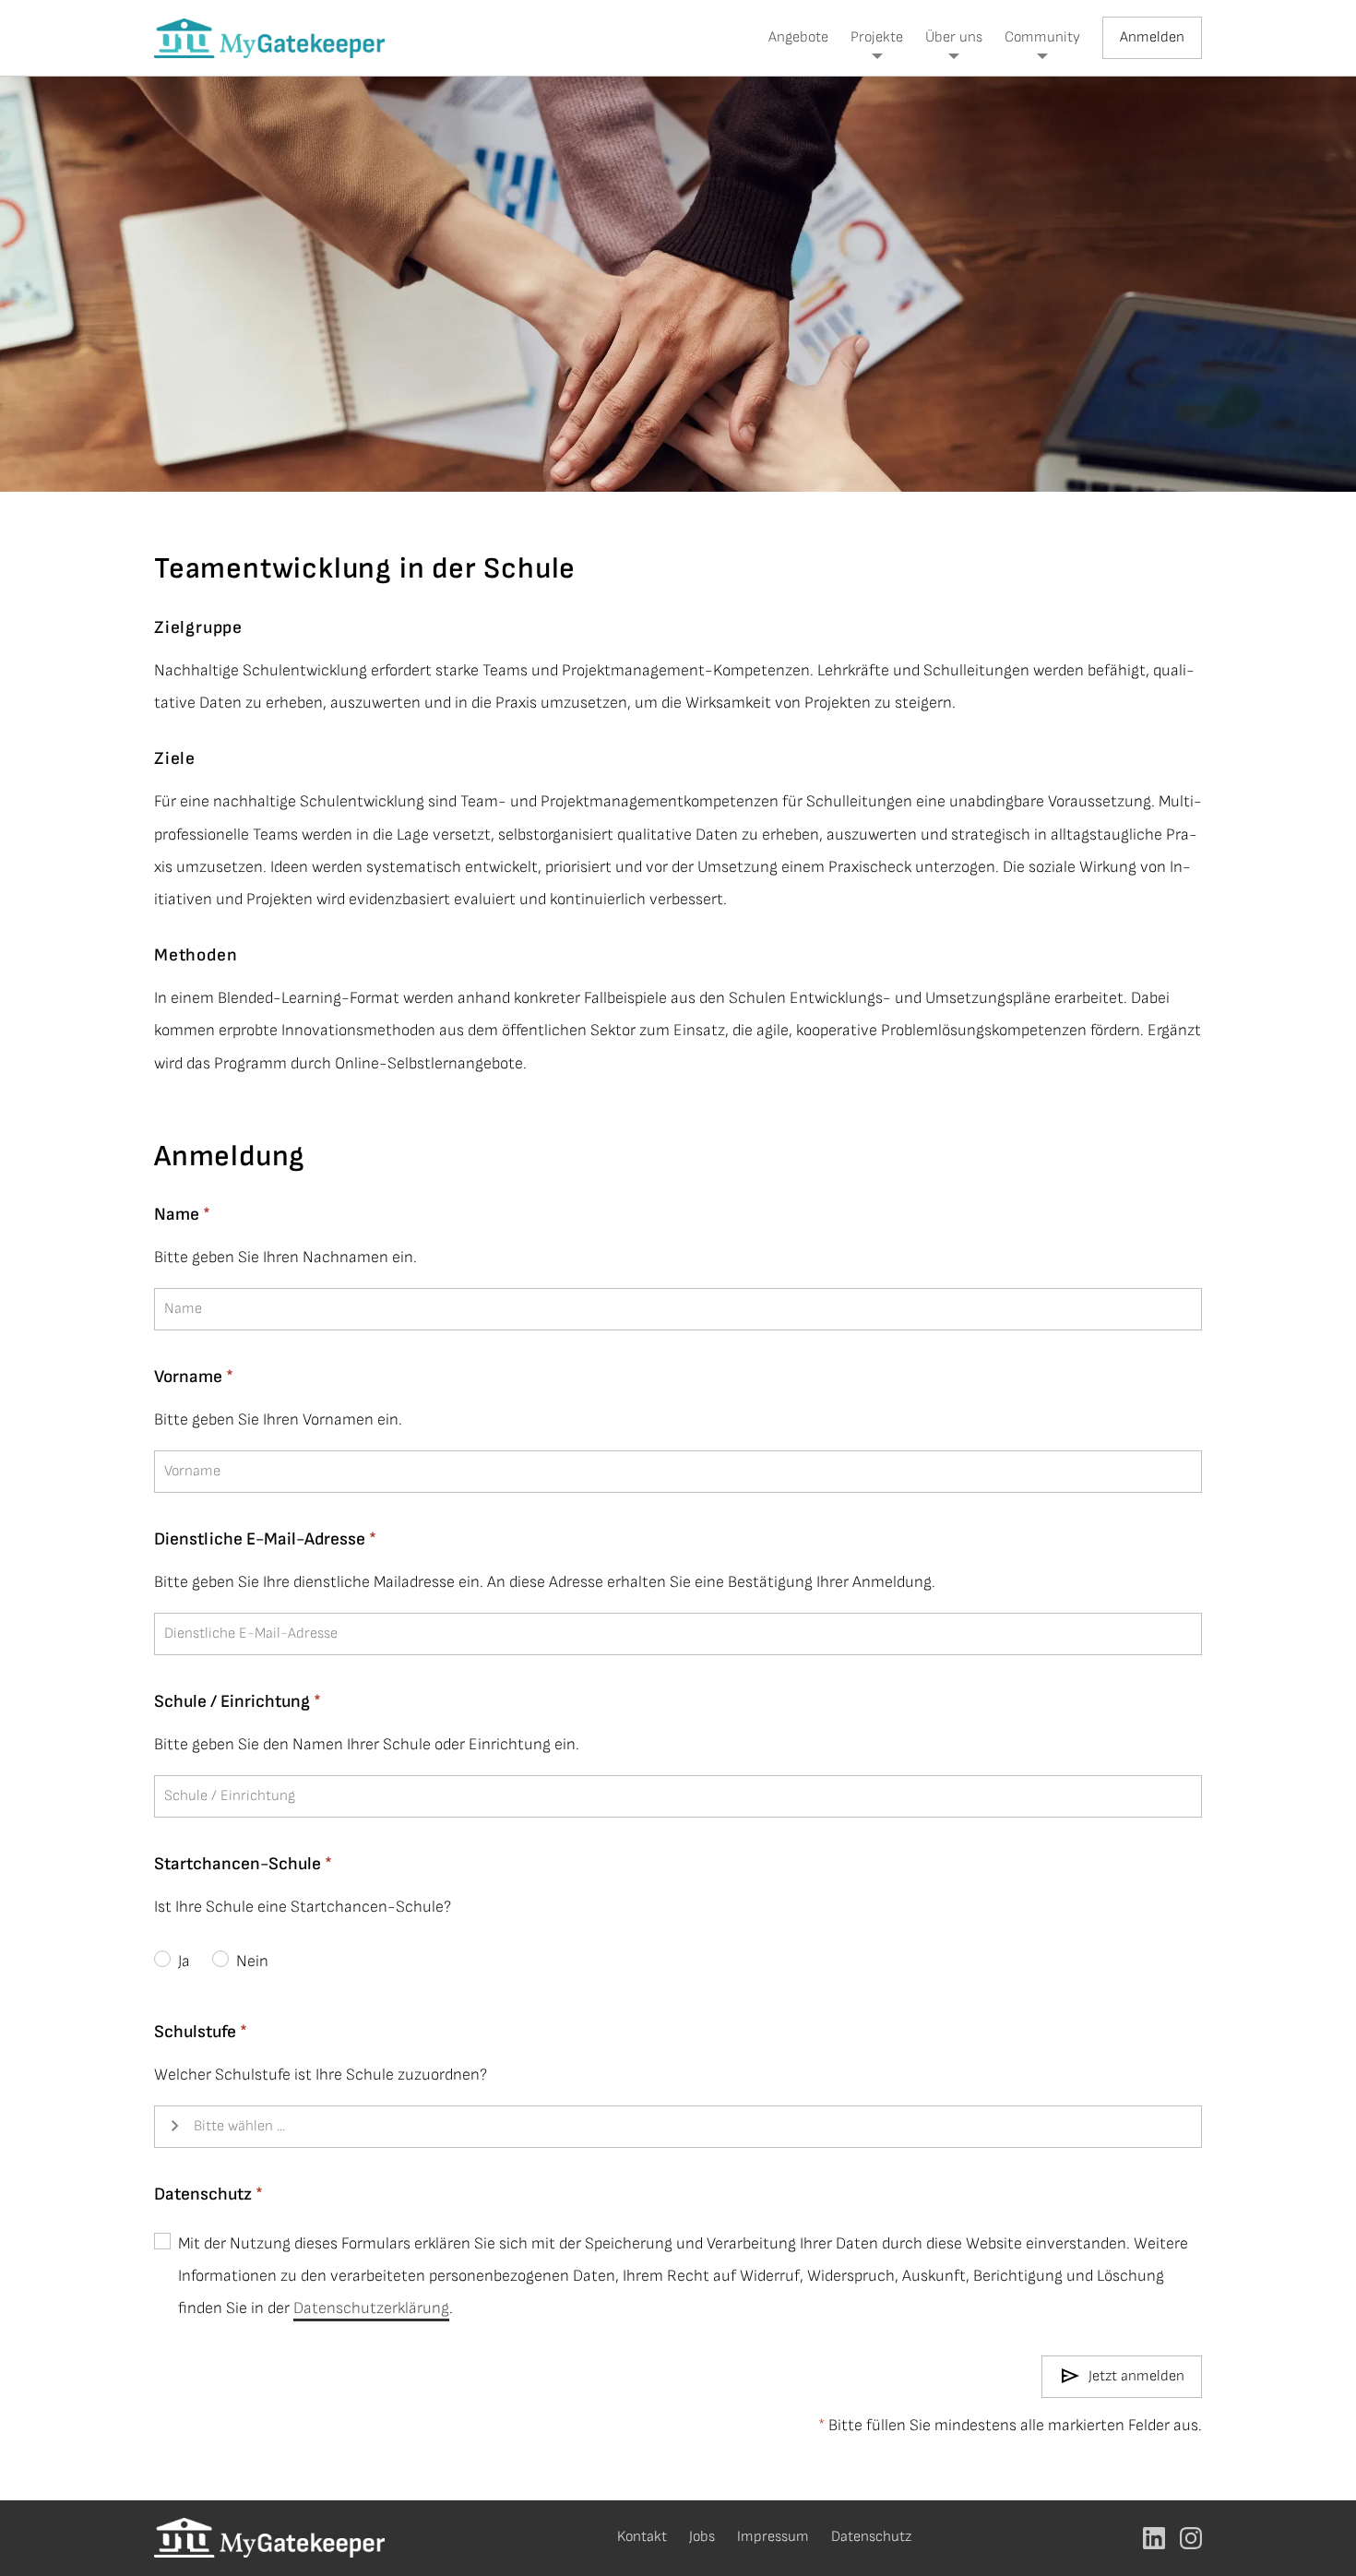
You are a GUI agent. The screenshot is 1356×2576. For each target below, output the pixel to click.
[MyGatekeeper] (269, 38)
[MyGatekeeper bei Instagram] (1191, 2538)
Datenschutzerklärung (371, 2308)
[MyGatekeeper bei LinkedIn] (1154, 2538)
